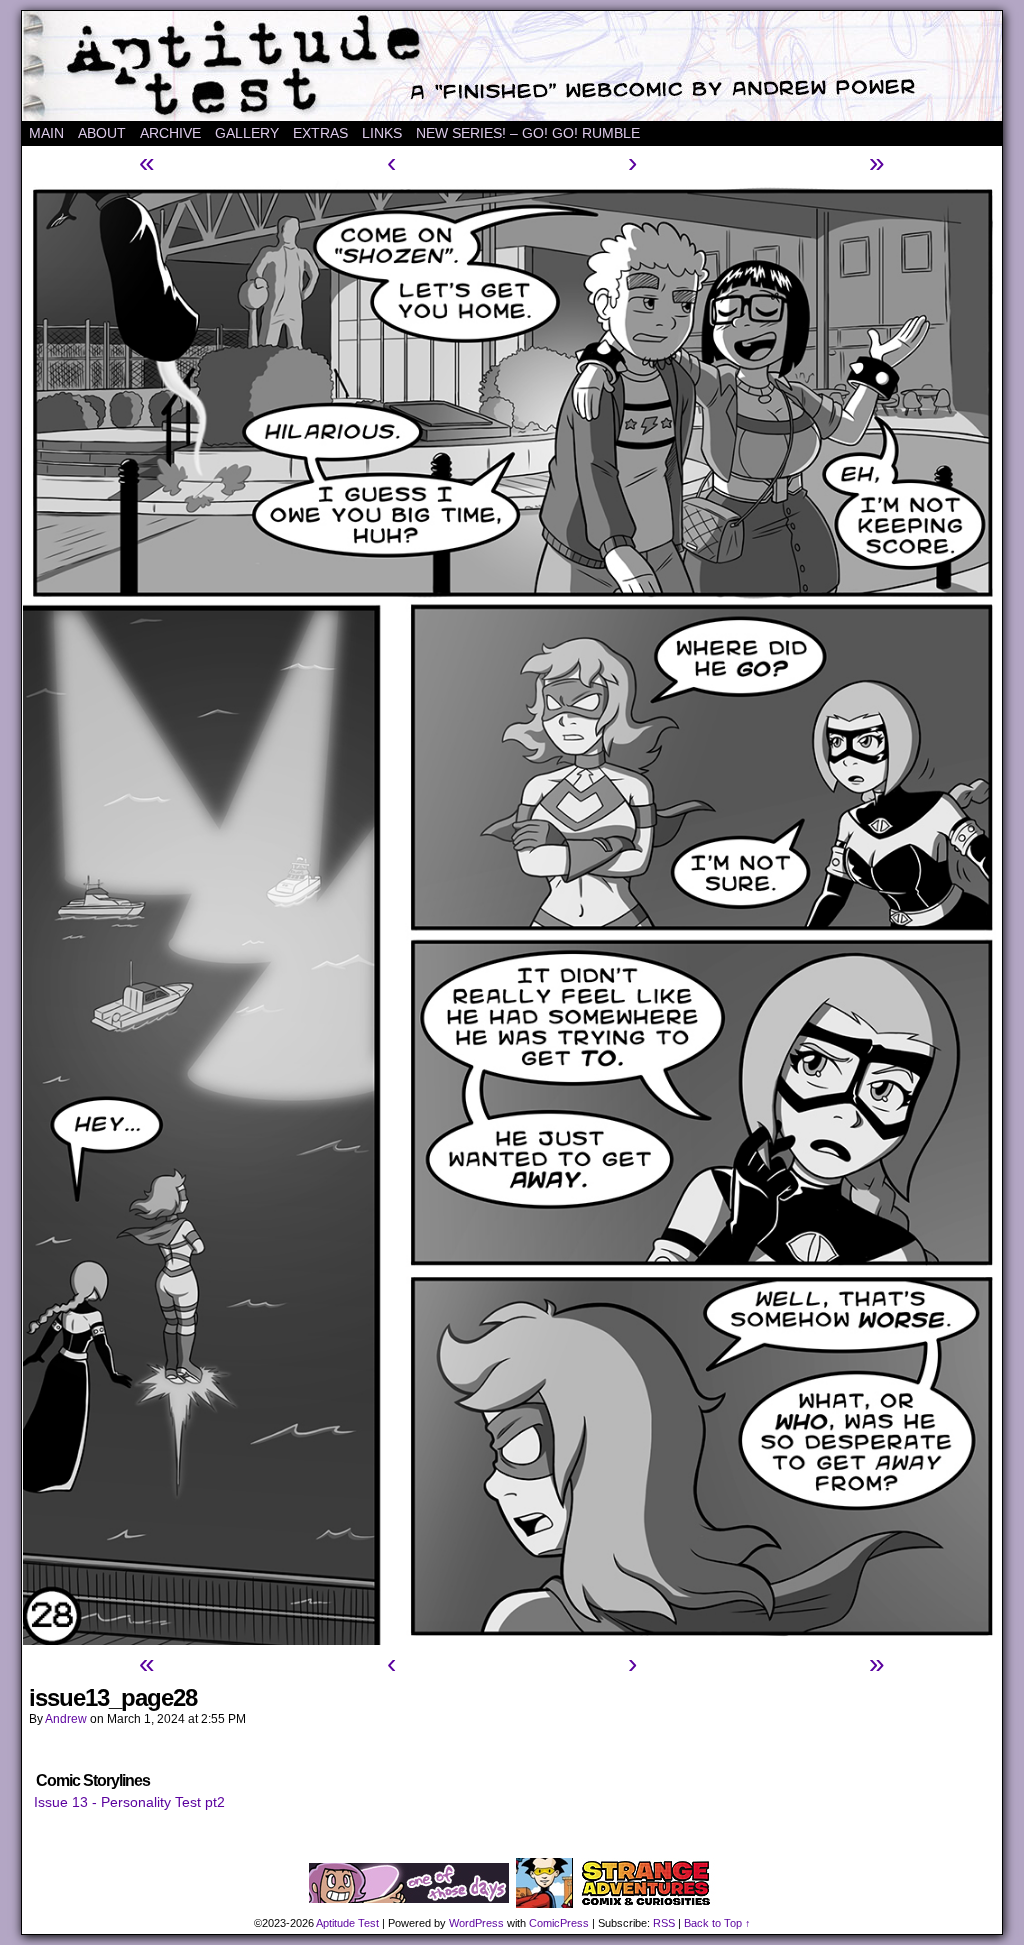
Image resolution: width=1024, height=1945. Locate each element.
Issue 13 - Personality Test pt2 (129, 1802)
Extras (320, 133)
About (102, 133)
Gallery (247, 133)
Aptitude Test (512, 66)
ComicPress (559, 1923)
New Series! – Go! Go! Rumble (528, 133)
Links (382, 133)
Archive (170, 133)
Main (46, 133)
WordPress (476, 1923)
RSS (664, 1923)
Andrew (66, 1719)
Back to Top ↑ (717, 1923)
